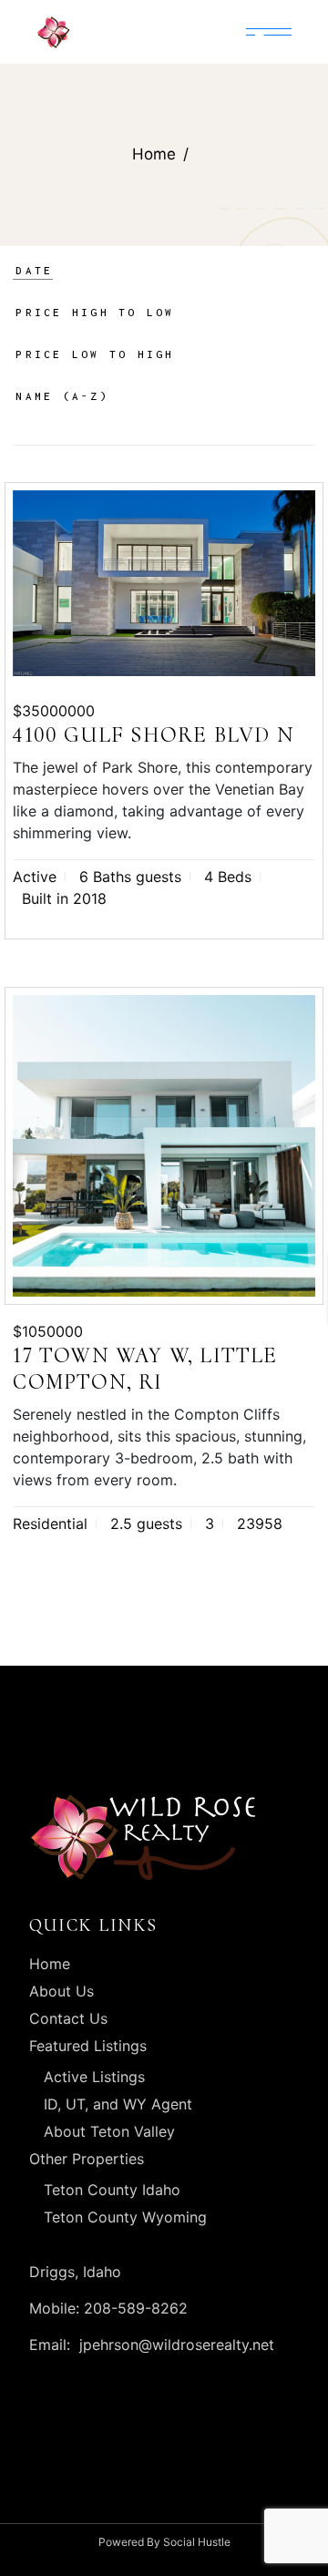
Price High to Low (95, 312)
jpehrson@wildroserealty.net (177, 2345)
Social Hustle (197, 2542)
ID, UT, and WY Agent (118, 2104)
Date (34, 270)
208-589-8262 (133, 2308)
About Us (61, 1991)
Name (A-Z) (62, 396)
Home (50, 1964)
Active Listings (94, 2077)
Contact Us (68, 2018)
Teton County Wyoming (125, 2217)
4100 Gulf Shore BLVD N (153, 735)
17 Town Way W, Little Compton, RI (145, 1369)
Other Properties (87, 2159)
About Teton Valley (109, 2131)
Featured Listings (88, 2046)
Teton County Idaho (112, 2190)
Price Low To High (95, 354)
